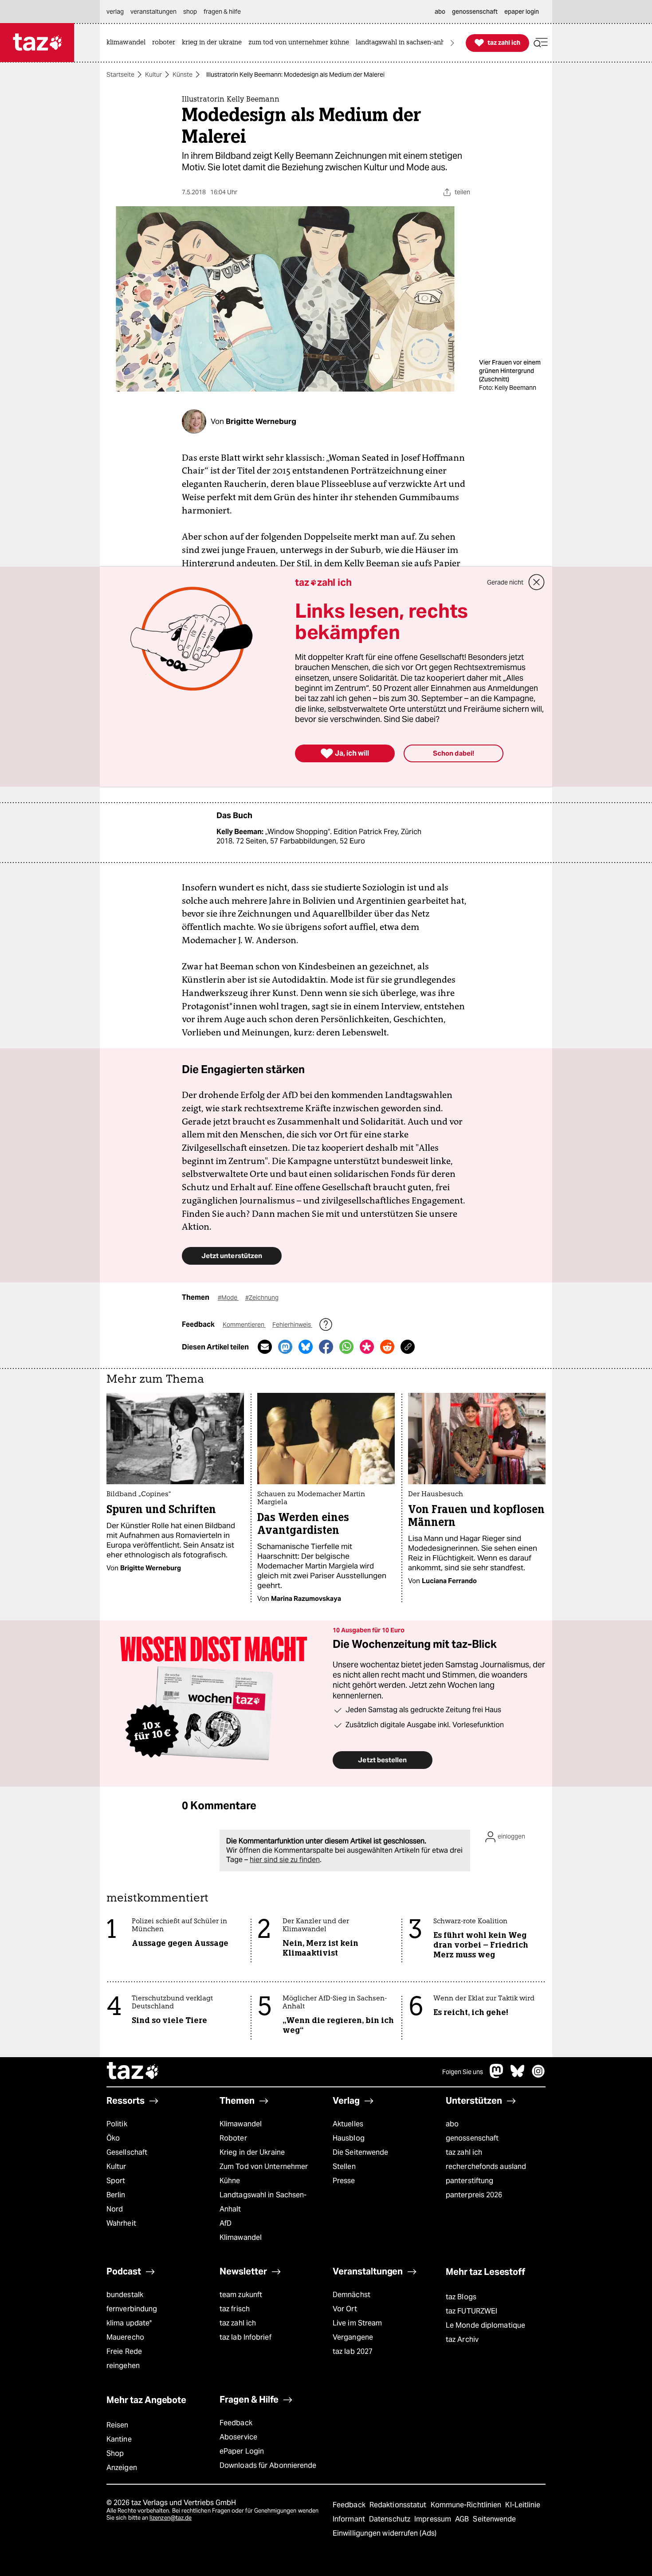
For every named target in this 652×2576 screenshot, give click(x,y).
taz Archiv (462, 2339)
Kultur (153, 74)
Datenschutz (391, 2519)
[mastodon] (497, 2076)
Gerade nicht (505, 582)
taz (133, 2072)
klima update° (129, 2323)
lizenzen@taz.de (171, 2518)
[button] (541, 43)
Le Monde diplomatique (485, 2325)
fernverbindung (132, 2309)
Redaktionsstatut (399, 2505)
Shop (115, 2453)
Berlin (116, 2195)
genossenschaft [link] (475, 12)
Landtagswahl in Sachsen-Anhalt (263, 2202)
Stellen (344, 2166)
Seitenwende (494, 2519)
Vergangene (353, 2337)
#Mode (228, 1298)
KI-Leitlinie (523, 2505)
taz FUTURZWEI (471, 2311)
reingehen (123, 2366)
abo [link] (440, 12)
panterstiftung (469, 2181)
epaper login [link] (522, 12)
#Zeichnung (262, 1298)
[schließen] (537, 582)
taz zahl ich (464, 2152)
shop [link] (190, 12)
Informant (350, 2519)
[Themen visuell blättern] (452, 43)
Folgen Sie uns (463, 2072)
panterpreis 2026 (474, 2195)
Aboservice (238, 2437)
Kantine (119, 2439)
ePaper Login (242, 2451)
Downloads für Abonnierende (268, 2465)
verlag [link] (115, 12)
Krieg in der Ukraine (252, 2152)
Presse (344, 2181)
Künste (183, 74)
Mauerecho (125, 2337)
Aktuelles (348, 2124)
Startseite (120, 74)
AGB (463, 2519)
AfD (226, 2223)
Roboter (233, 2138)
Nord (115, 2209)
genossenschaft (472, 2138)
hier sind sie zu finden (285, 1860)
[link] (128, 43)
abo (452, 2124)
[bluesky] (518, 2076)
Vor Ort (345, 2309)
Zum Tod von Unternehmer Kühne (264, 2174)
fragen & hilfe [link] (222, 12)
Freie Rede (124, 2351)
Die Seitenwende (360, 2152)
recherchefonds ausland (486, 2166)
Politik (117, 2124)
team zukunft (241, 2295)
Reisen (118, 2425)
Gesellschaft (127, 2152)
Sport (116, 2181)
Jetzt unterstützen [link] (232, 1256)
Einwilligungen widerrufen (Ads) (385, 2533)
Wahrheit (121, 2223)
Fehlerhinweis (292, 1325)
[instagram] (538, 2076)
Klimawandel (241, 2124)
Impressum (434, 2519)
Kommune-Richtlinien (467, 2505)
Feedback (236, 2423)
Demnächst (352, 2295)
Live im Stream (357, 2323)
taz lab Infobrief (245, 2337)
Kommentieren (244, 1325)
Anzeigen (122, 2468)
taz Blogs (461, 2297)
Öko (113, 2138)
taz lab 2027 (353, 2351)
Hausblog (349, 2138)
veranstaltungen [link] (153, 12)
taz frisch (235, 2309)
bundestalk (125, 2295)
